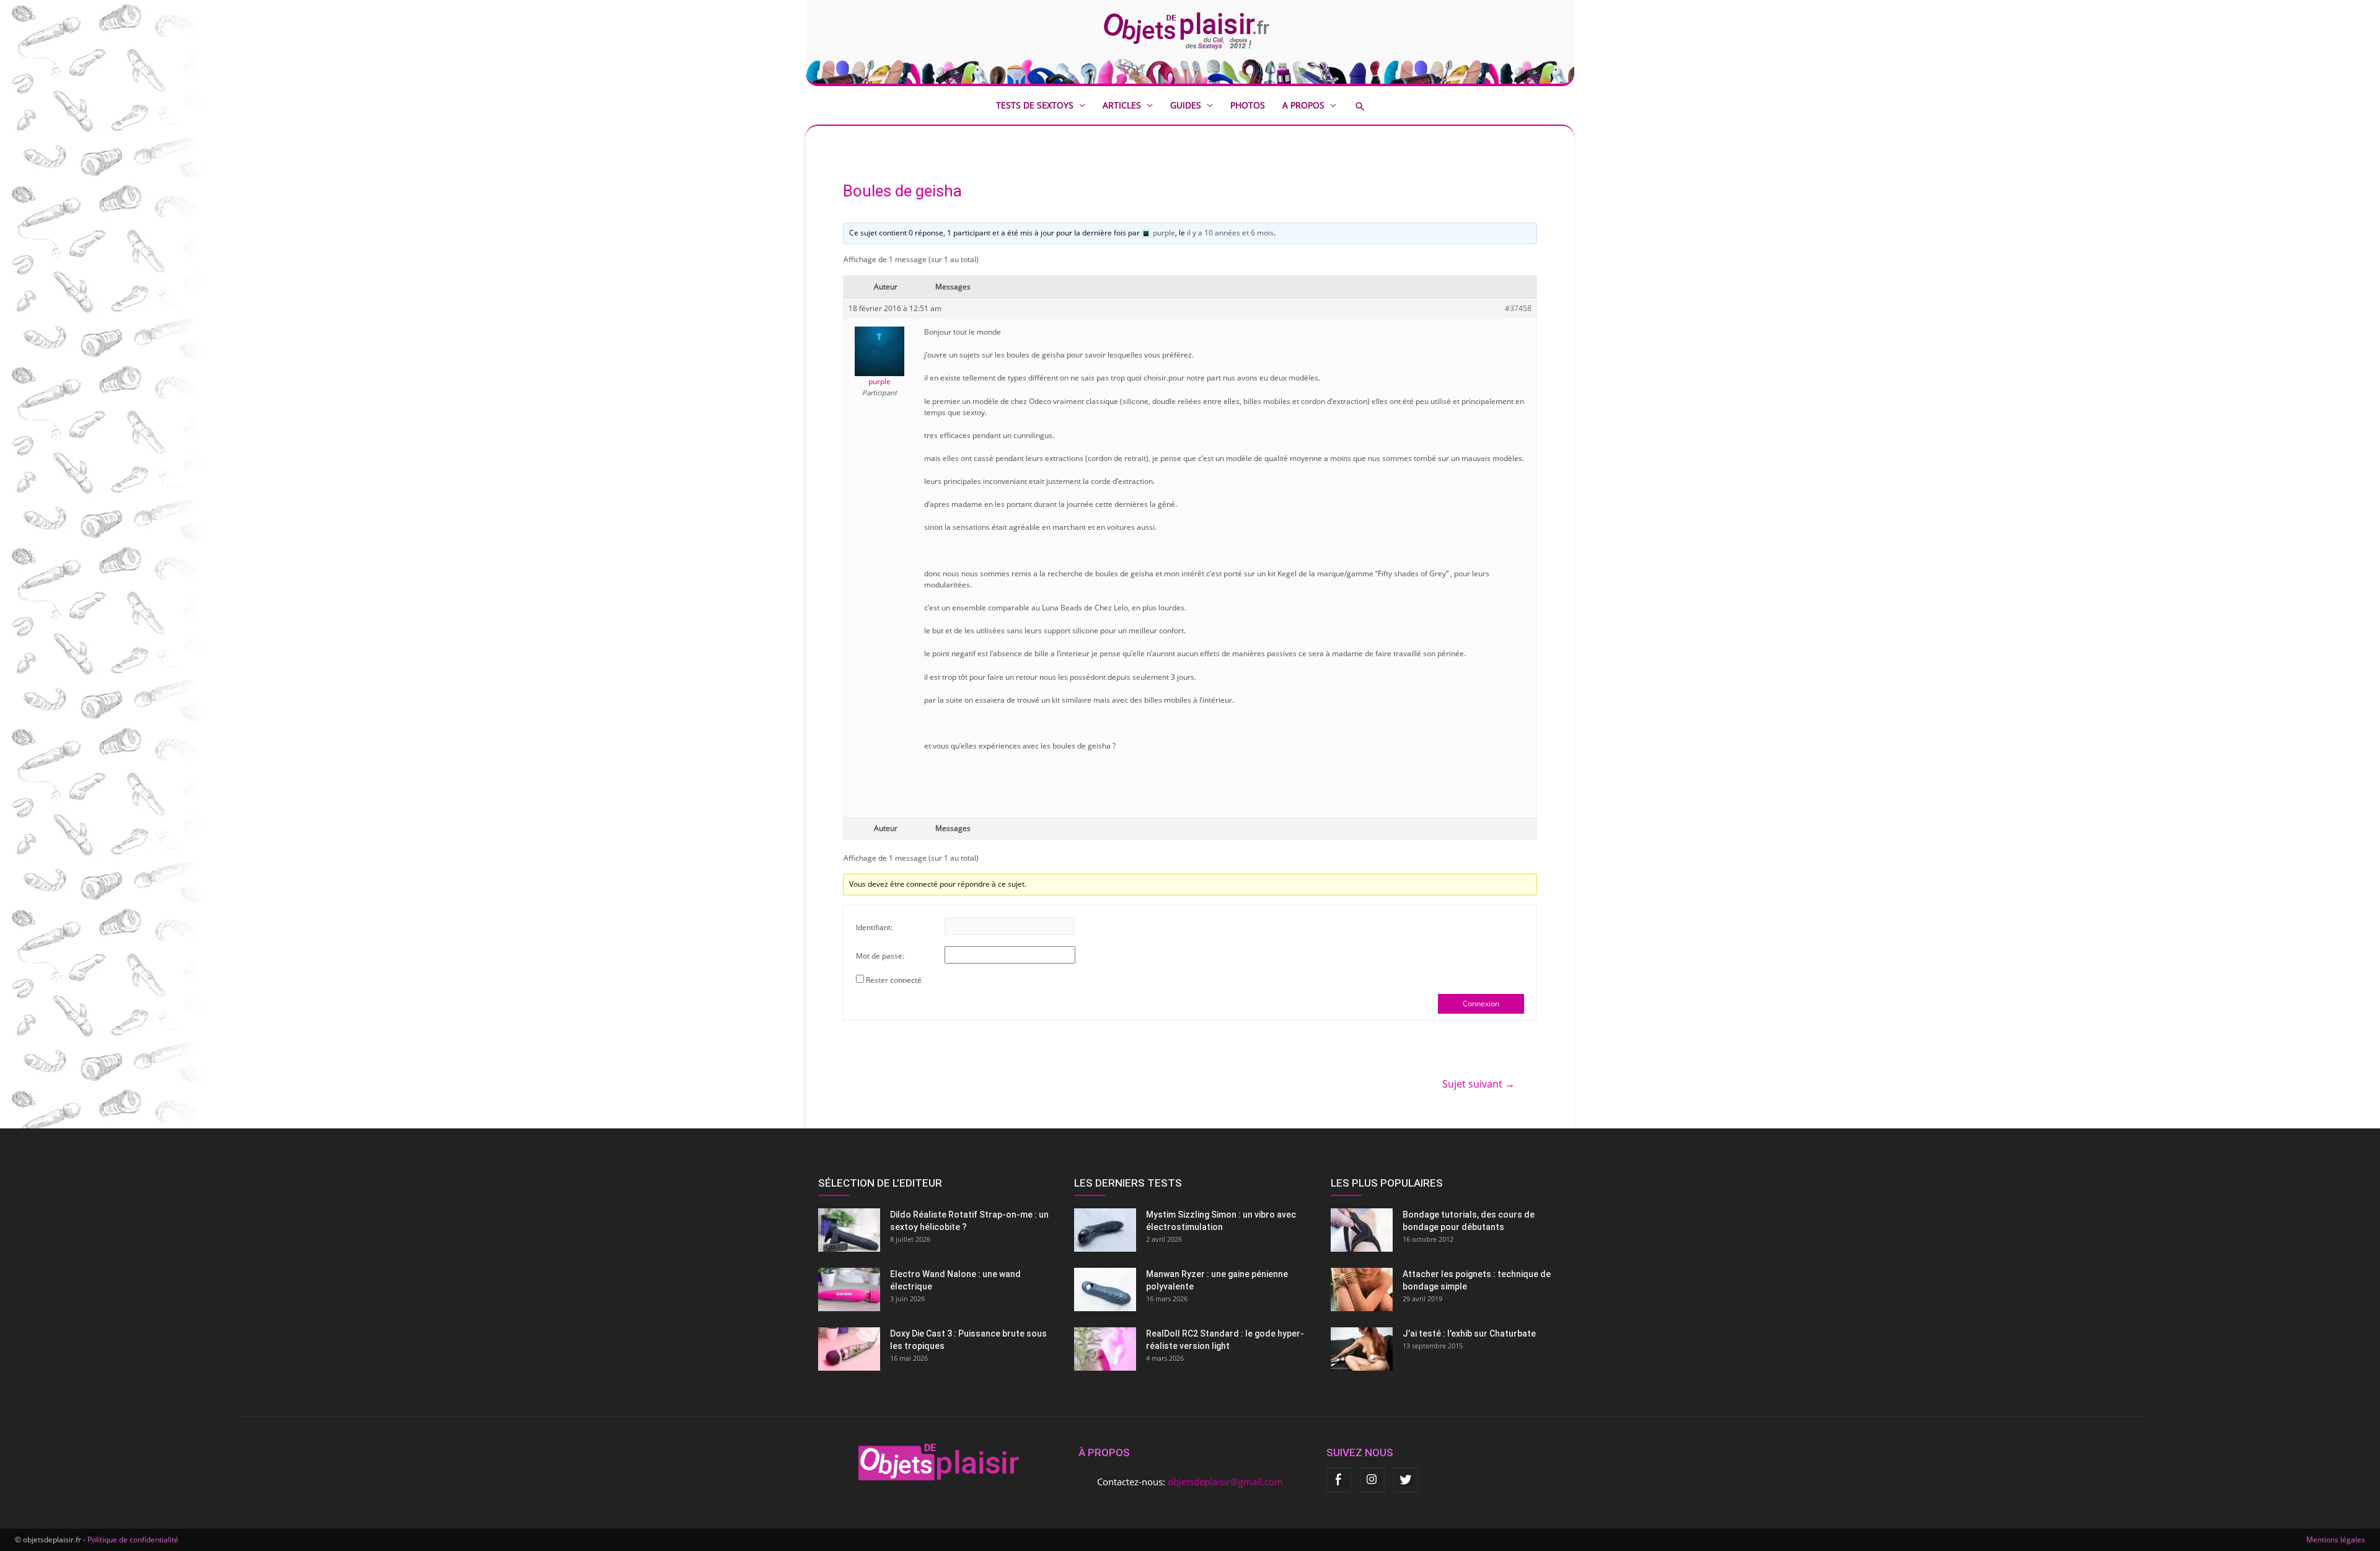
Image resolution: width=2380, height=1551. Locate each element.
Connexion (1481, 1004)
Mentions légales (2336, 1540)
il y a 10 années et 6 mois (1230, 233)
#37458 (1518, 308)
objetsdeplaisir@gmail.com (1225, 1482)
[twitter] (1406, 1480)
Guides (1186, 105)
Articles (1122, 105)
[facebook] (1339, 1480)
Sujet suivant (1479, 1084)
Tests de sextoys (1035, 105)
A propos (1303, 105)
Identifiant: (874, 927)
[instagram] (1372, 1480)
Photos (1248, 105)
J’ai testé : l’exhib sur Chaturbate (1469, 1334)
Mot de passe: (880, 956)
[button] (1369, 106)
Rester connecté (894, 980)
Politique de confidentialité (133, 1540)
